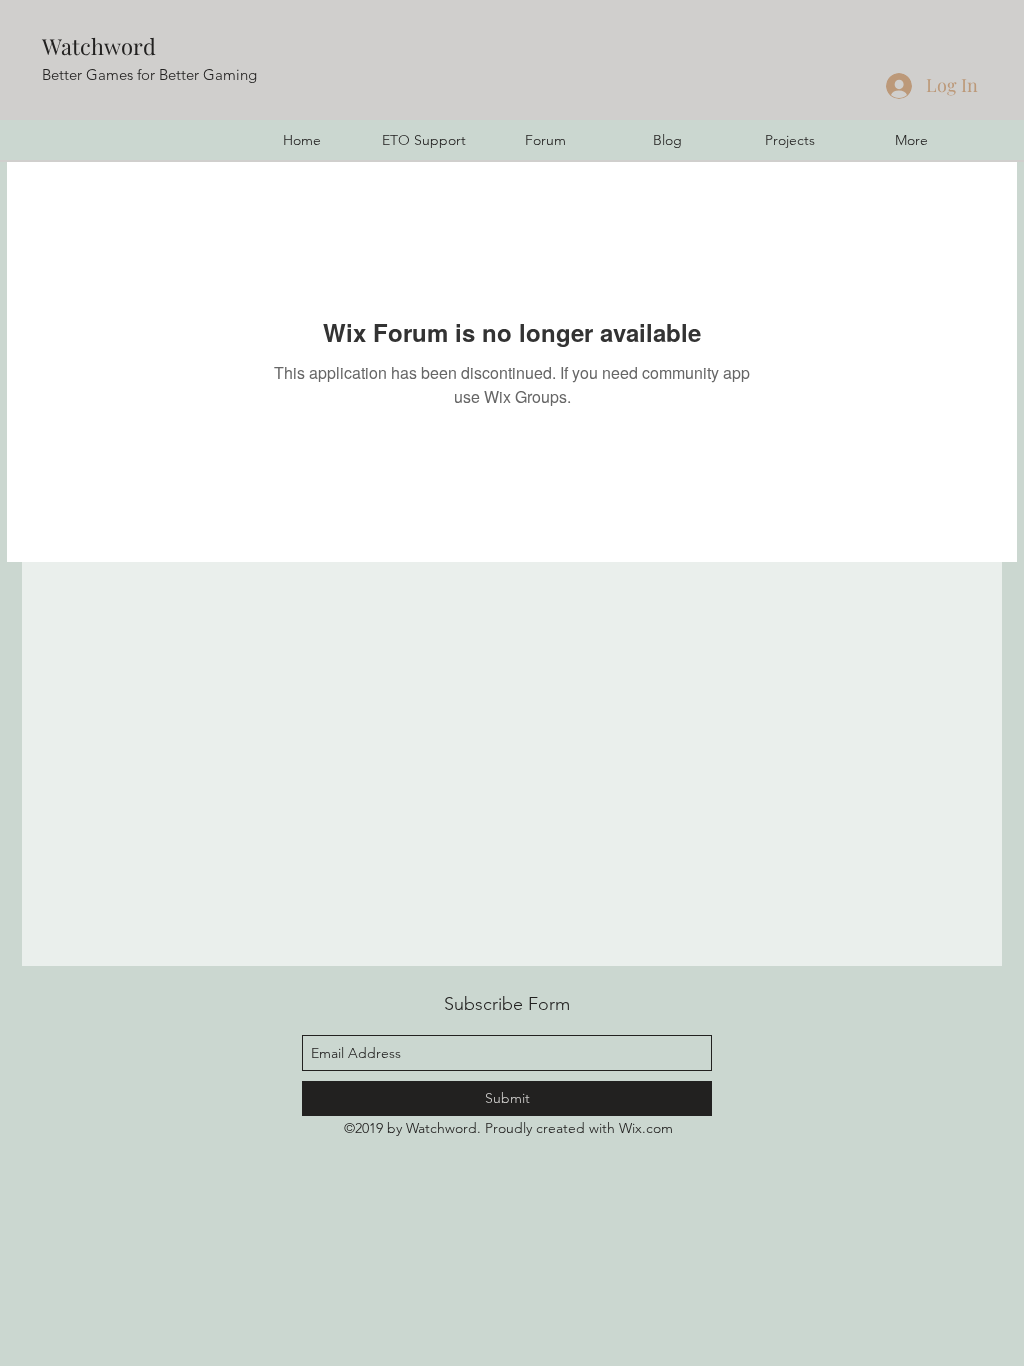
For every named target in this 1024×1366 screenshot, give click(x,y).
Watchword (99, 46)
